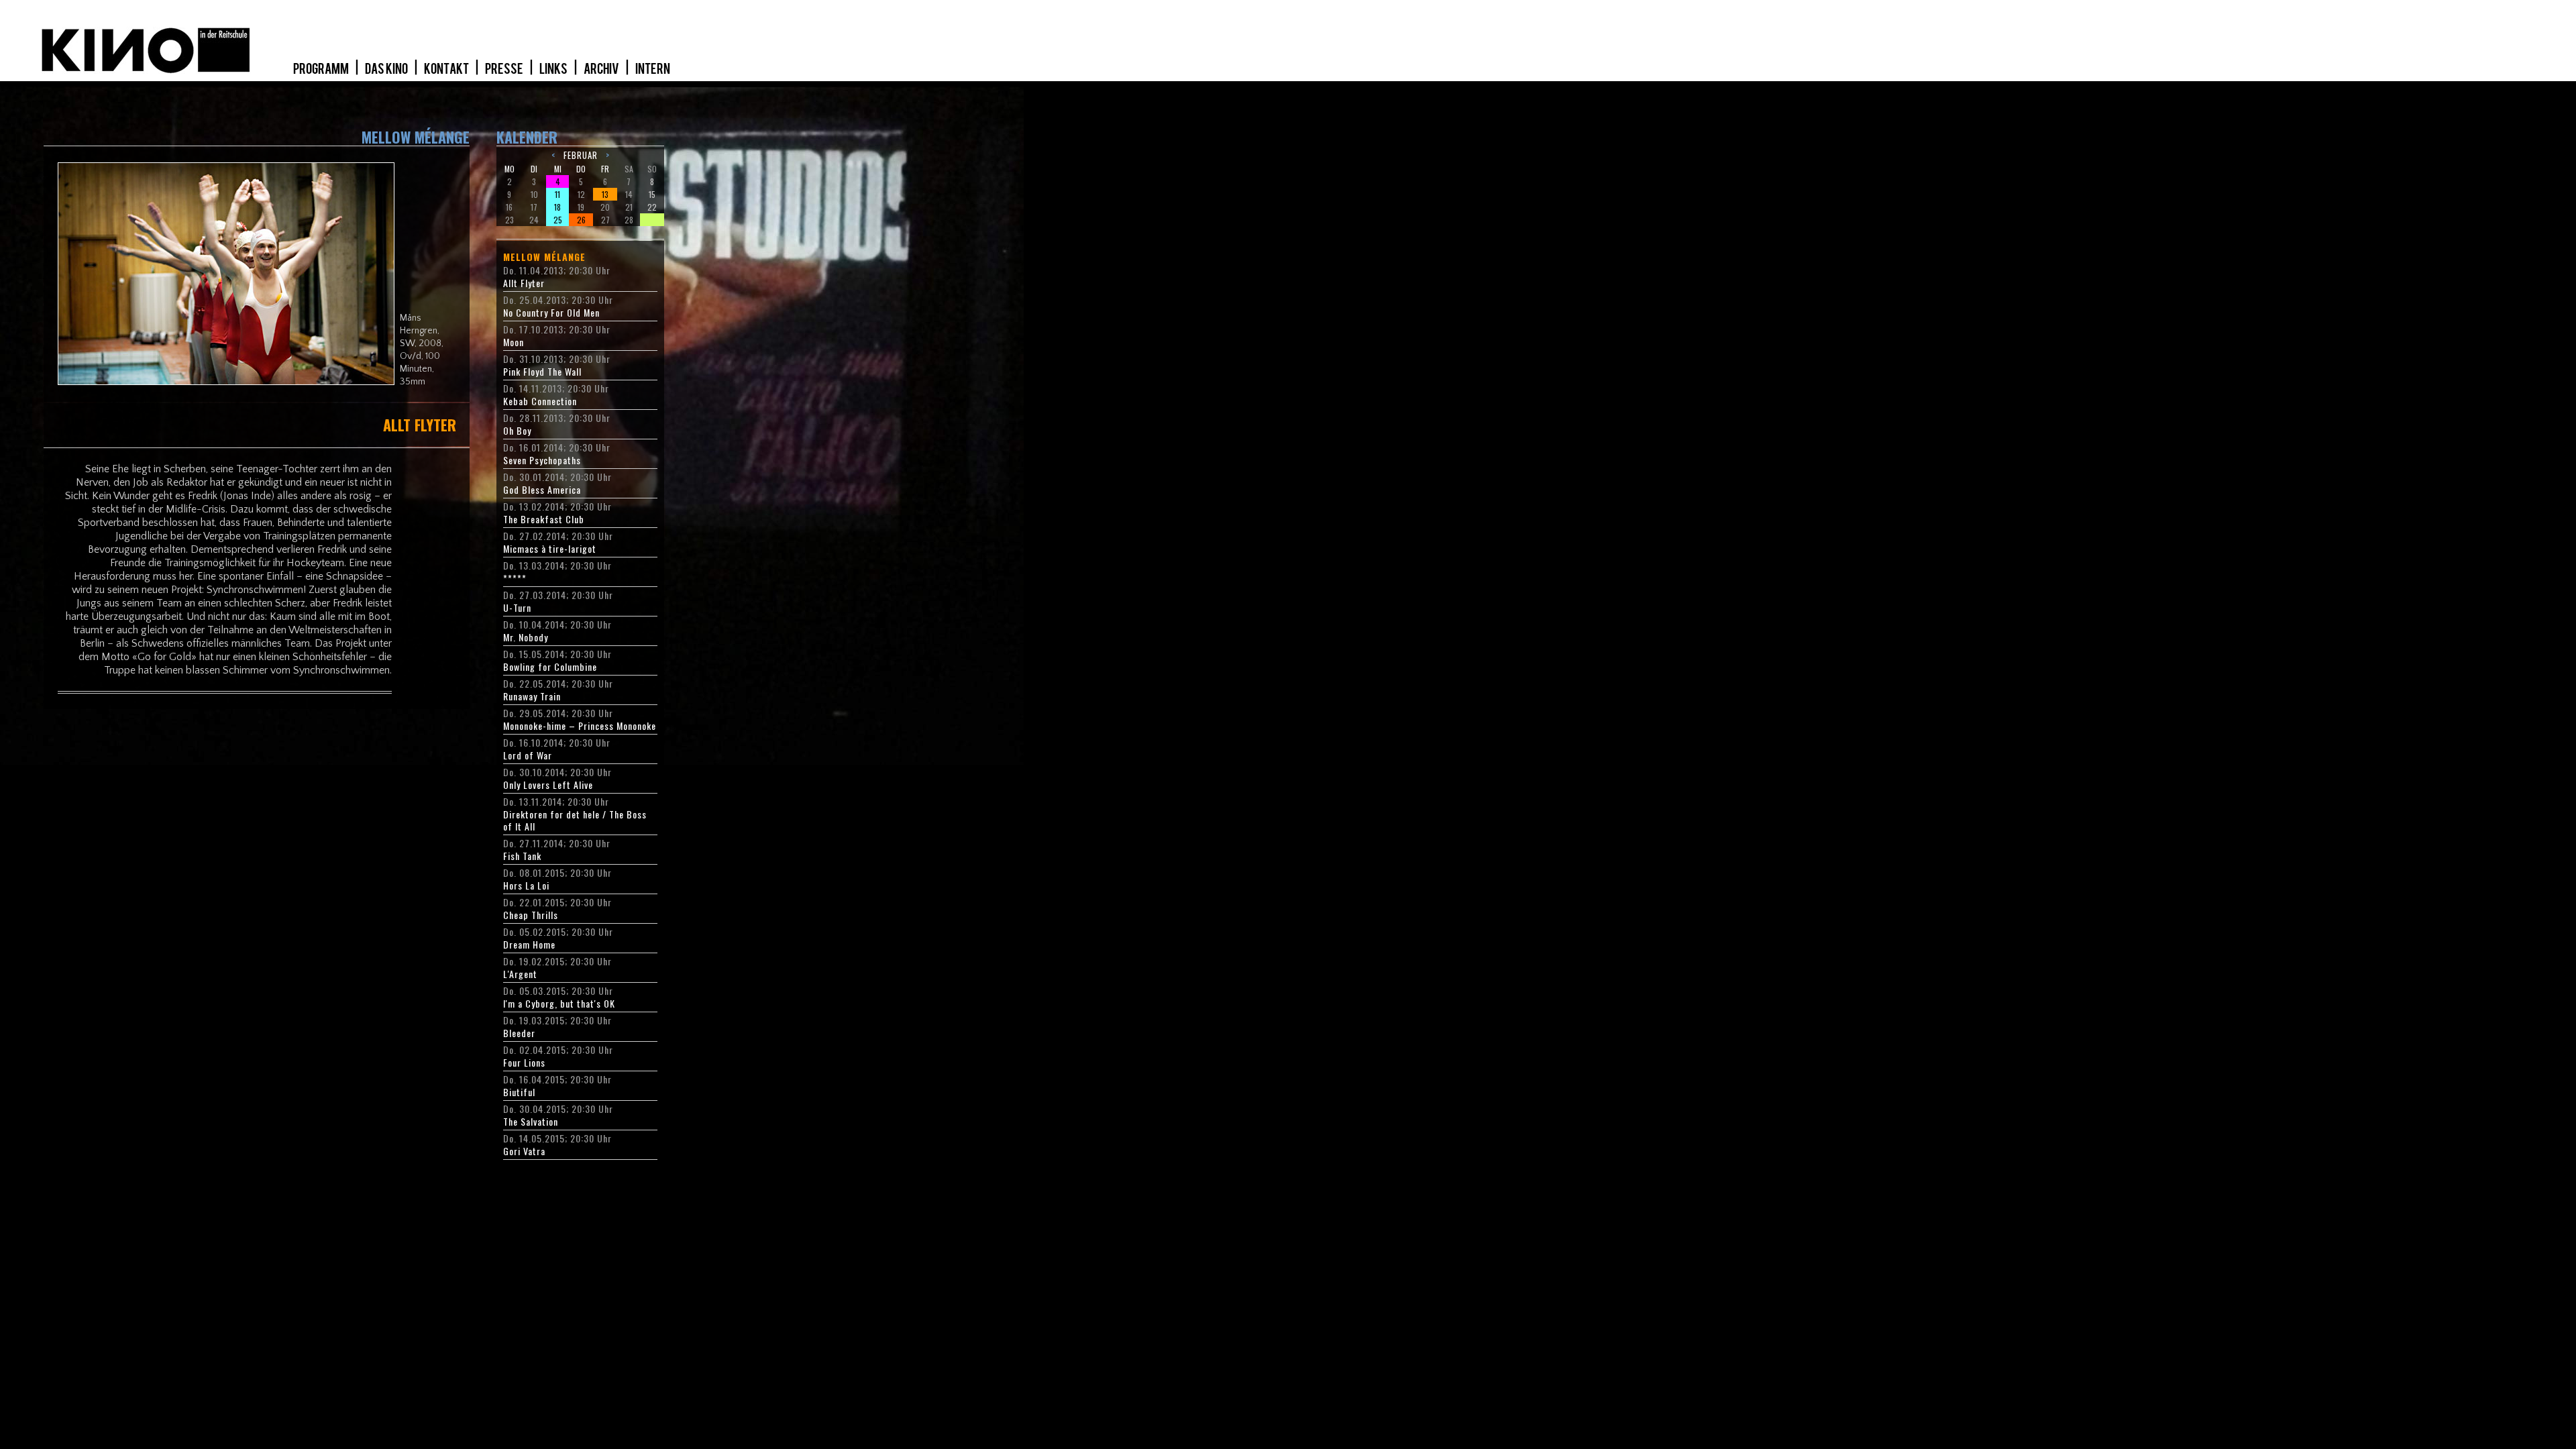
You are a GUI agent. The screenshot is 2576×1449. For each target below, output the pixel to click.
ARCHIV (602, 69)
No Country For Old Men (551, 313)
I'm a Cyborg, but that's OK (559, 1004)
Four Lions (524, 1063)
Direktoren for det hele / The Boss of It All (575, 820)
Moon (514, 342)
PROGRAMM (322, 69)
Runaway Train (532, 696)
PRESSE (505, 69)
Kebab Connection (540, 401)
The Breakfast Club (544, 519)
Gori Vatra (524, 1151)
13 (605, 194)
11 (557, 194)
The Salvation (531, 1122)
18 (557, 207)
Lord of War (528, 755)
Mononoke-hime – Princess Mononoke (580, 726)
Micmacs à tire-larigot (550, 549)
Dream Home (529, 945)
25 (558, 220)
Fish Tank (522, 856)
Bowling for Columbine (550, 667)
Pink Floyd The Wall (542, 372)
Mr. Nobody (526, 637)
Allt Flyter (524, 283)
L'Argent (520, 974)
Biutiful (519, 1092)
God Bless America (542, 490)
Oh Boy (517, 431)
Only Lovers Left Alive (548, 785)
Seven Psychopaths (542, 460)
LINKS (554, 69)
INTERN (653, 69)
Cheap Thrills (531, 915)
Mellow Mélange (544, 257)
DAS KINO (387, 69)
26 (581, 220)
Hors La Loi (526, 885)
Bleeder (519, 1033)
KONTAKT (447, 69)
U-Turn (517, 608)
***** (515, 578)
